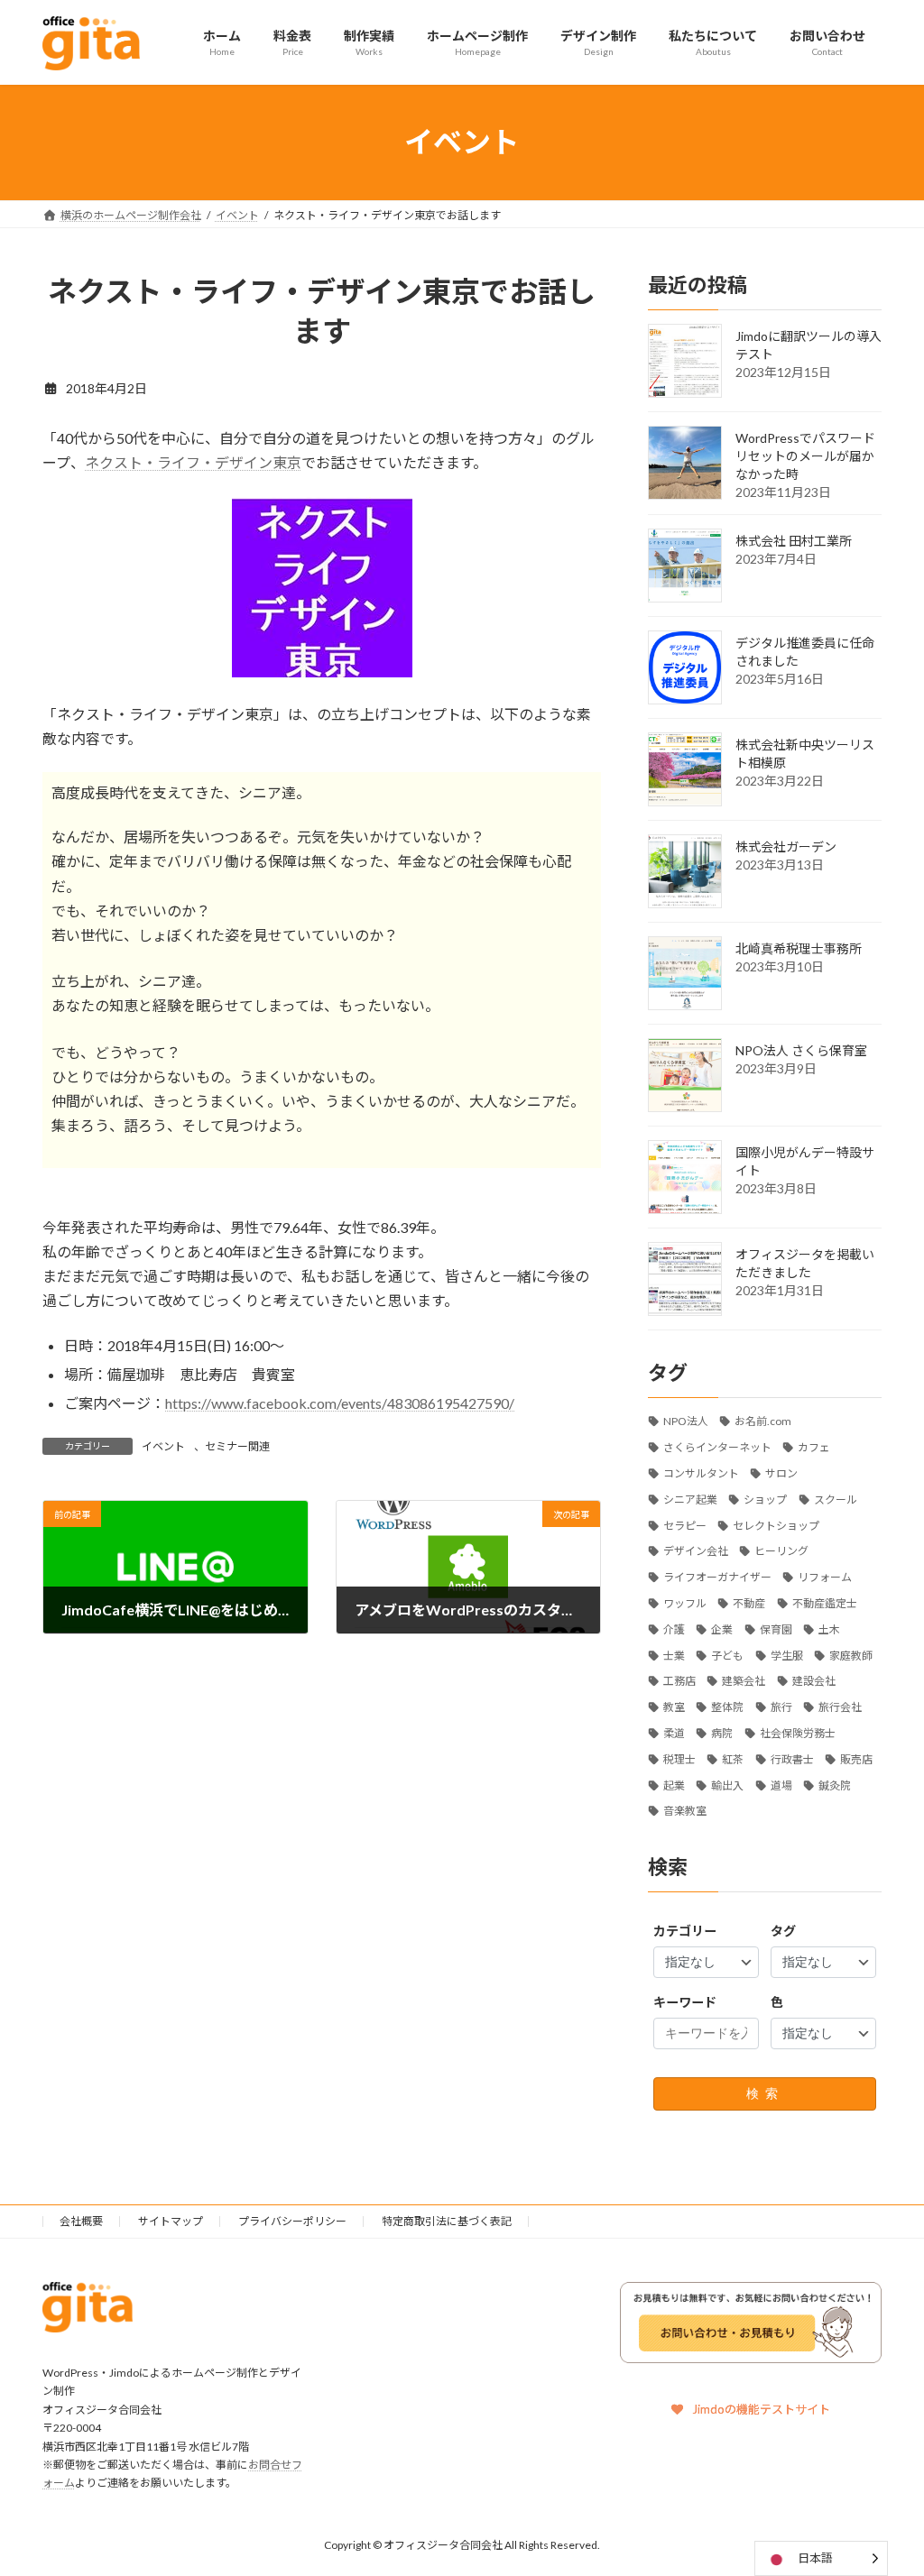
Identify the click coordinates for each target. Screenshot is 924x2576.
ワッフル (685, 1603)
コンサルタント (701, 1473)
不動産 (749, 1603)
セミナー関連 (237, 1446)
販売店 (856, 1758)
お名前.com (763, 1421)
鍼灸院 (835, 1785)
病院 (722, 1733)
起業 (674, 1785)
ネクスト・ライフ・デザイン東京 (193, 462)
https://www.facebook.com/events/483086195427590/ (340, 1403)
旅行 (781, 1707)
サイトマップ (171, 2221)
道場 (781, 1785)
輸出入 (727, 1785)
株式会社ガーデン (786, 846)
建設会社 (813, 1681)
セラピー (685, 1525)
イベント (163, 1446)
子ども (727, 1655)
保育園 (775, 1628)
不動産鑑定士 (824, 1603)
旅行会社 (840, 1707)
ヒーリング (781, 1551)
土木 (829, 1628)
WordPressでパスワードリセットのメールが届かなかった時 (805, 455)
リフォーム (825, 1577)
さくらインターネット (717, 1447)
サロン (781, 1473)
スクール (835, 1499)
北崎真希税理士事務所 (799, 948)
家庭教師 (851, 1655)
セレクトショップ (776, 1525)
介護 (674, 1628)
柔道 (674, 1733)
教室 (674, 1707)
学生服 (786, 1655)
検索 (764, 2093)
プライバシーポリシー (292, 2221)
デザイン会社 (696, 1551)
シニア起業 (690, 1499)
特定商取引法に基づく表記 (447, 2221)
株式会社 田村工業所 (794, 540)
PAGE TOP (885, 2481)
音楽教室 (685, 1811)
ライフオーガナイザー (717, 1577)
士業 (674, 1655)
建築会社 (744, 1681)
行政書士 (791, 1758)
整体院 (727, 1707)
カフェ (814, 1447)
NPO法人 (686, 1421)
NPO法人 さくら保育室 (801, 1049)
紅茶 (733, 1758)
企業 (722, 1628)
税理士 (679, 1758)
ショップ (765, 1499)
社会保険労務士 (797, 1733)
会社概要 (81, 2221)
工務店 (679, 1681)
